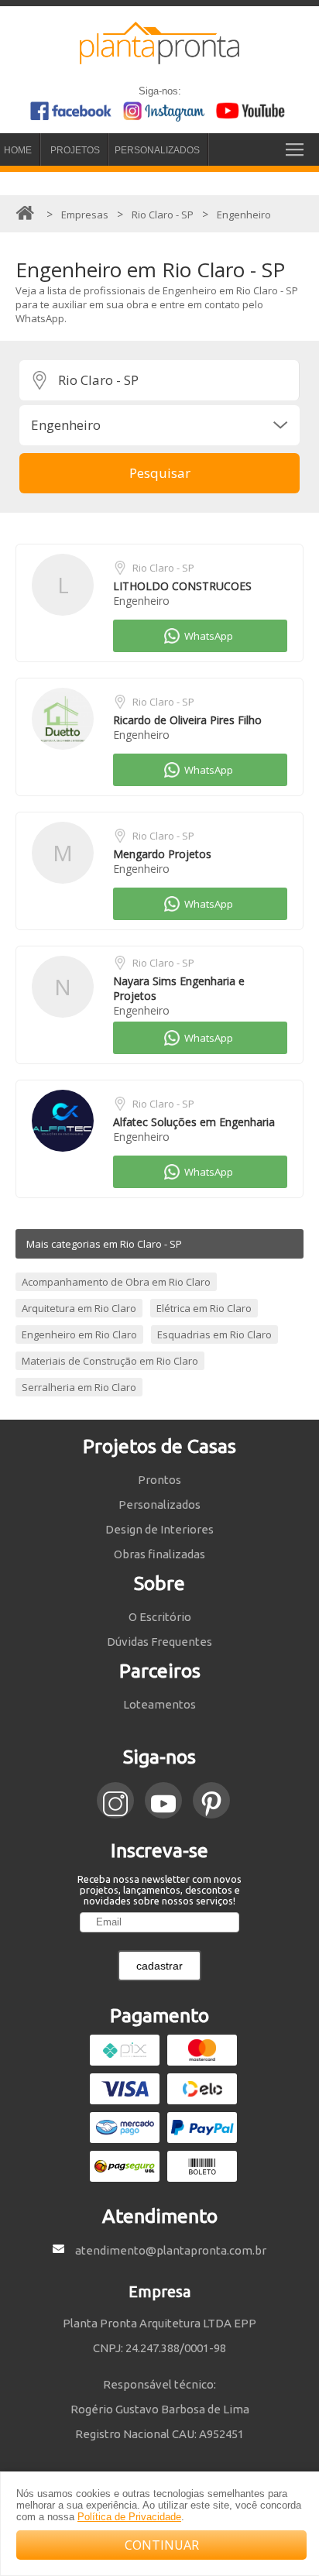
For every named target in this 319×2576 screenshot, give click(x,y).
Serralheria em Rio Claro (79, 1387)
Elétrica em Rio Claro (204, 1308)
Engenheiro (141, 601)
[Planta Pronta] (159, 57)
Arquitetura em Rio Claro (79, 1308)
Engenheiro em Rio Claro (79, 1334)
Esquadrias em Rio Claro (214, 1334)
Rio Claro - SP (163, 568)
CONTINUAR (162, 2545)
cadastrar (159, 1966)
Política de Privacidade (129, 2517)
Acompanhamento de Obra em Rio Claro (116, 1282)
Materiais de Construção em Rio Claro (110, 1361)
